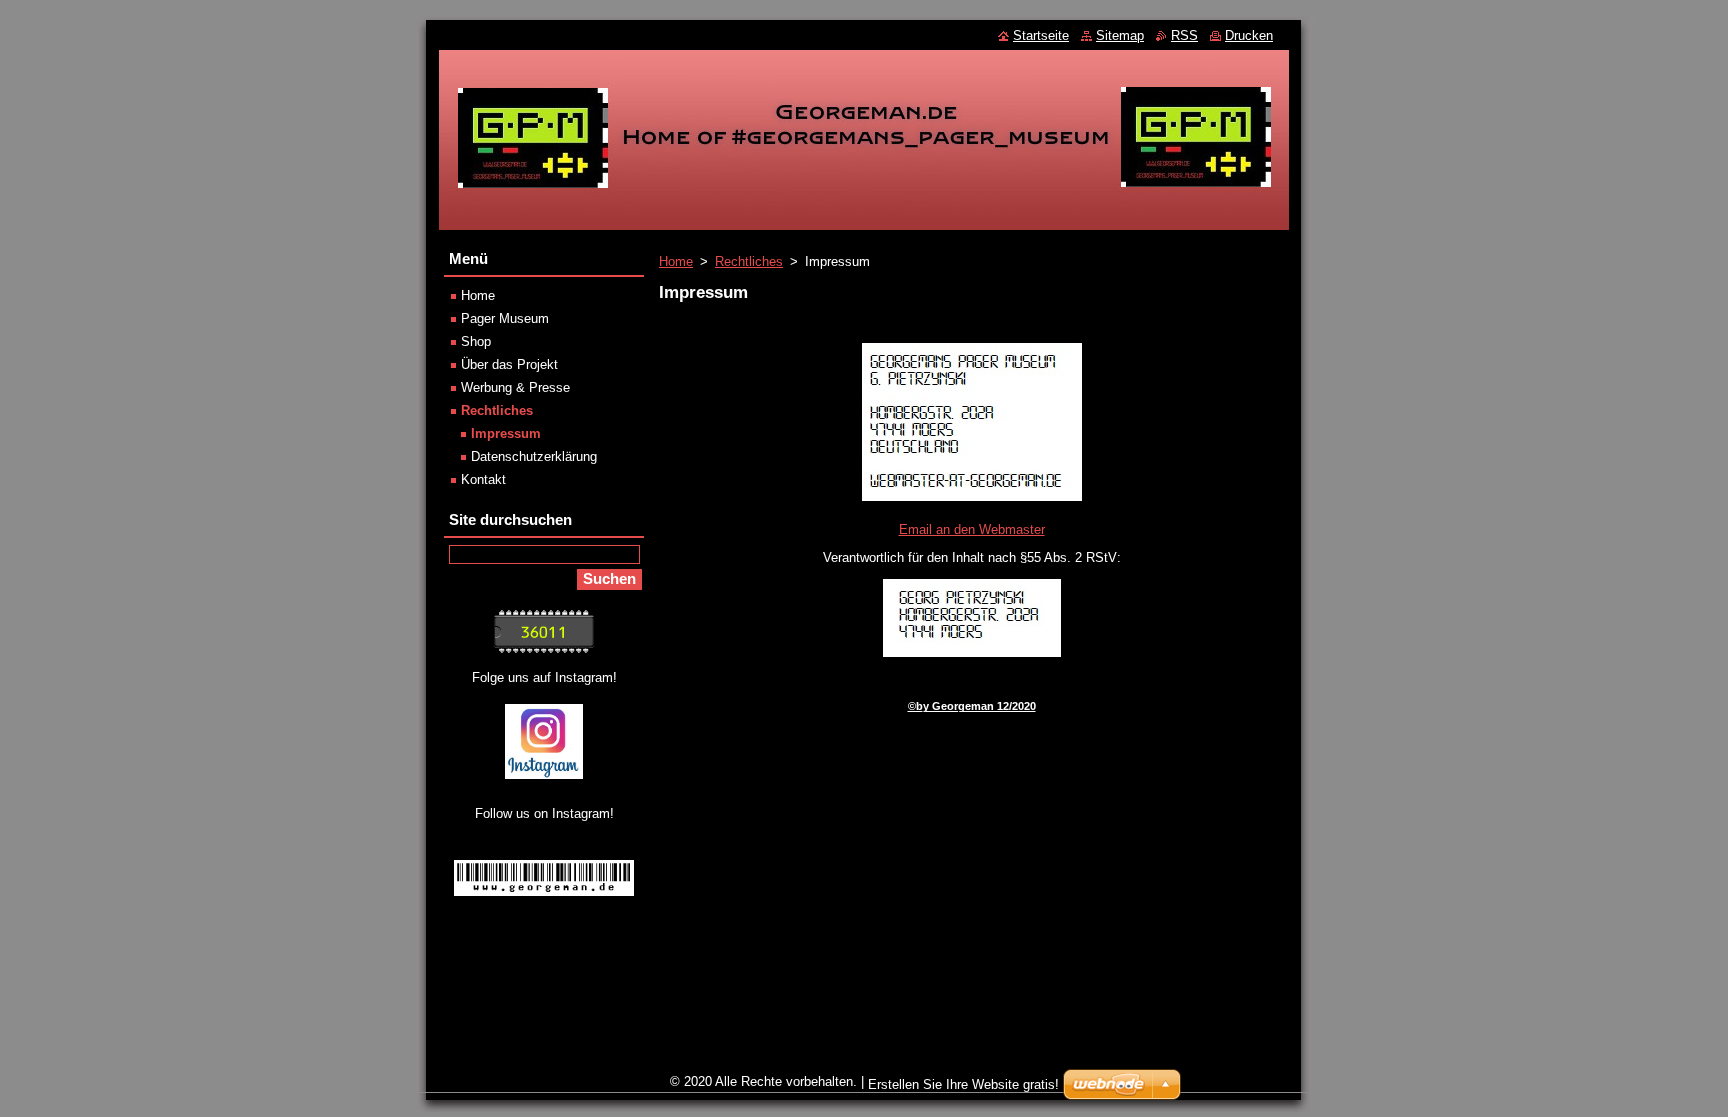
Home (676, 261)
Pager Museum (505, 318)
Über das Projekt (509, 364)
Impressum (506, 433)
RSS (1184, 35)
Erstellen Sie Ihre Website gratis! (963, 1084)
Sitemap (1120, 35)
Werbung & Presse (515, 387)
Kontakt (483, 479)
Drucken (1249, 35)
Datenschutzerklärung (534, 456)
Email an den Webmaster (972, 529)
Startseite (1041, 35)
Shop (476, 341)
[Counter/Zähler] (544, 648)
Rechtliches (749, 261)
